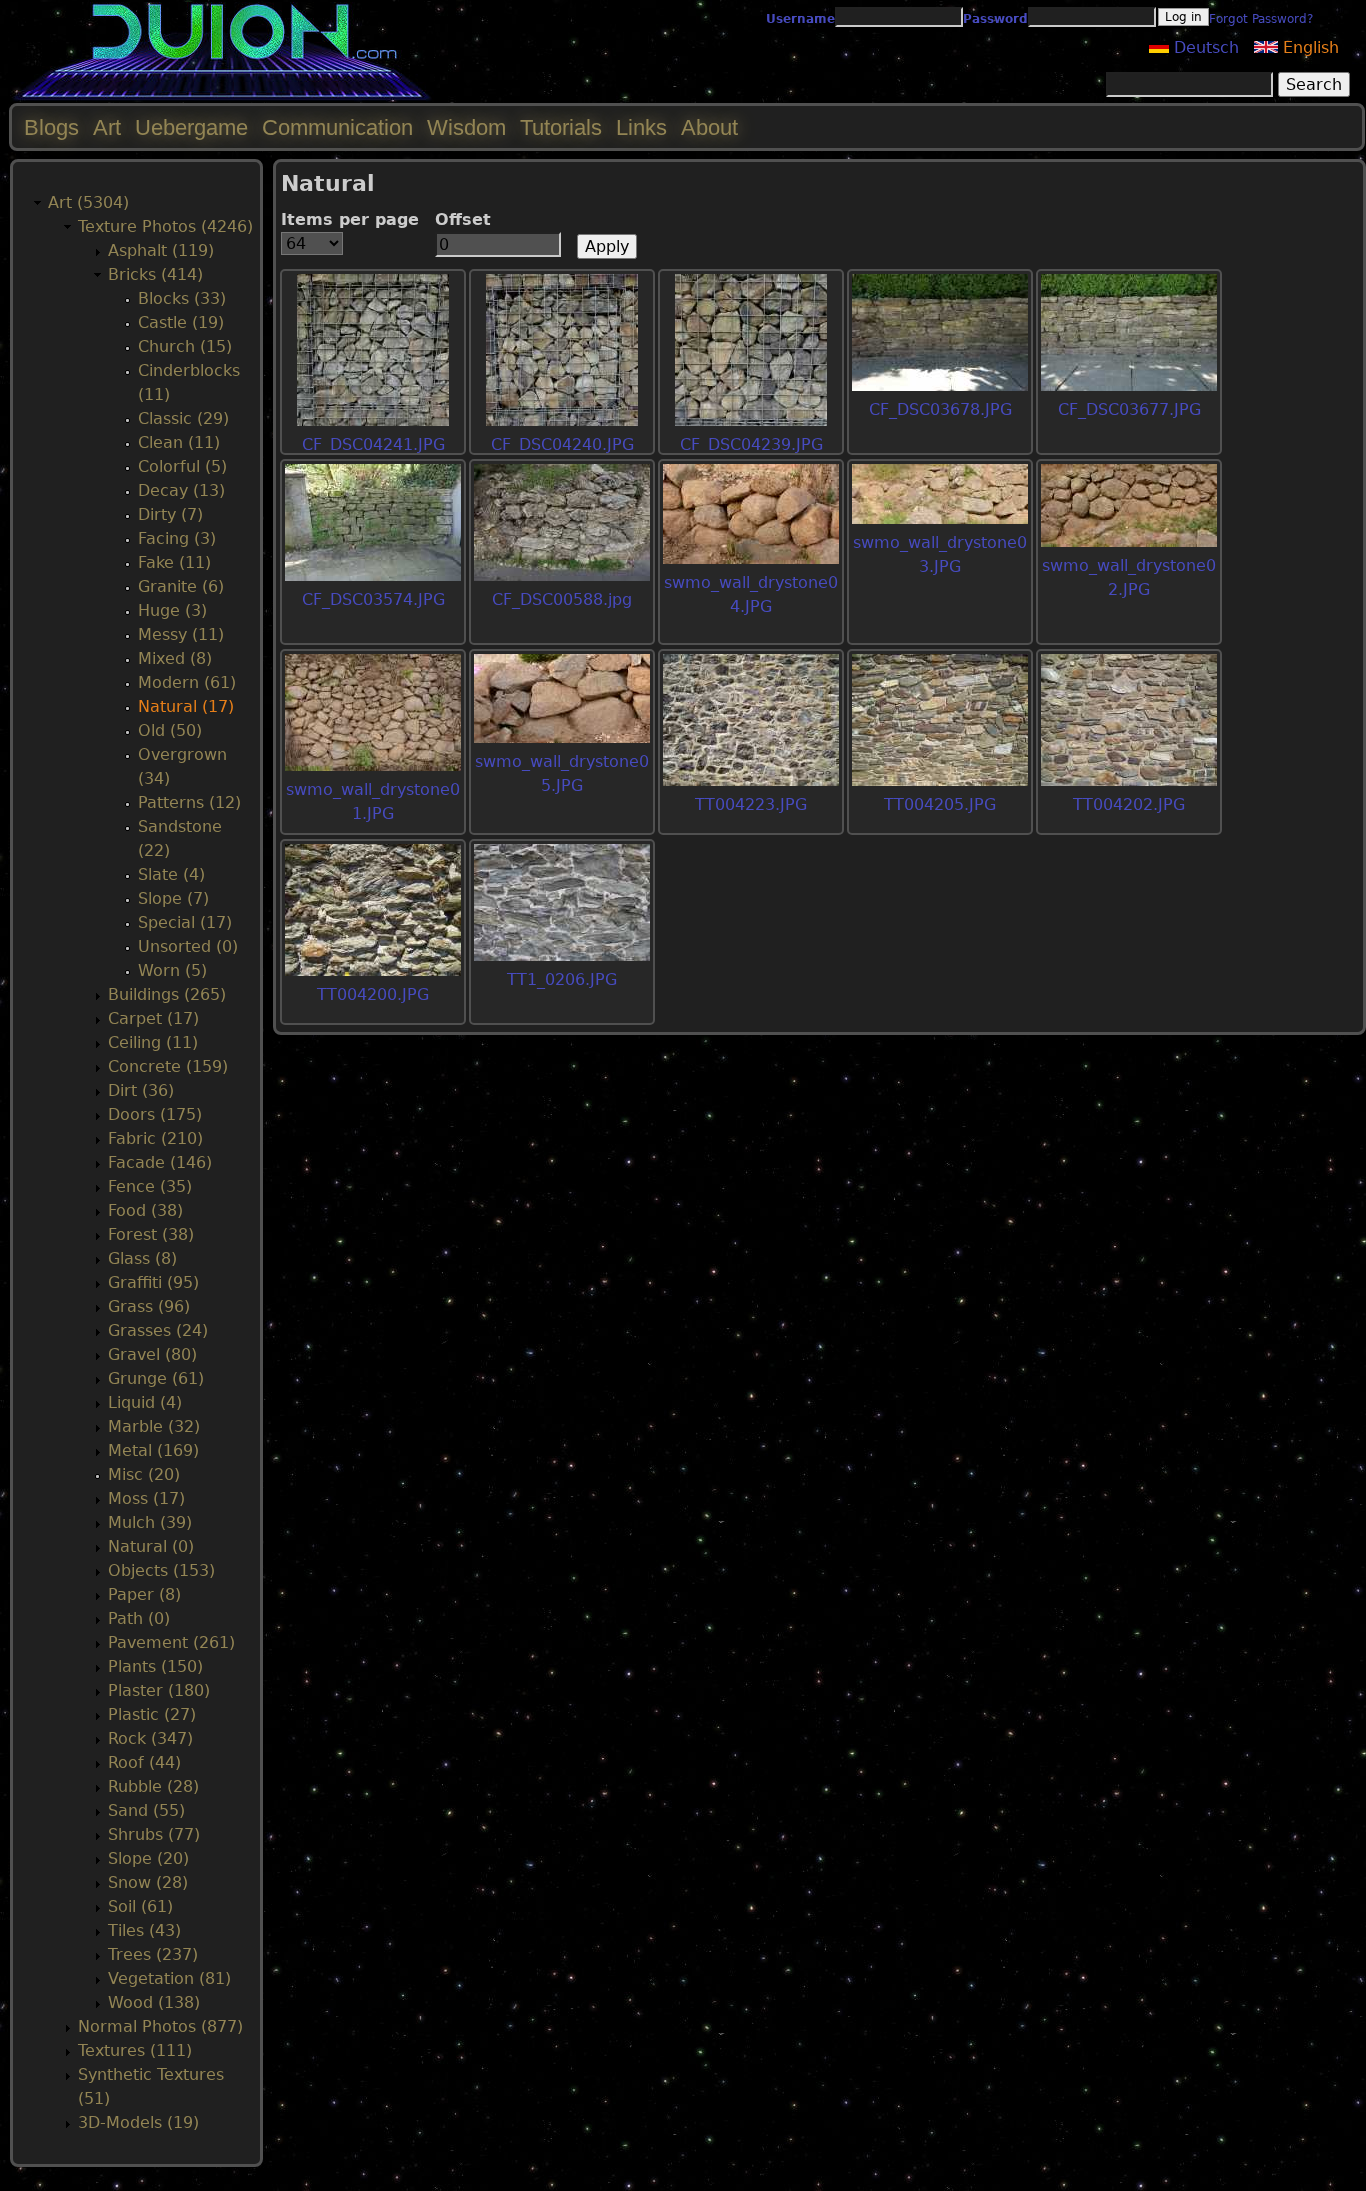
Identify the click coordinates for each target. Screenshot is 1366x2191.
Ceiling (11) (153, 1042)
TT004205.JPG (940, 804)
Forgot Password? (1261, 19)
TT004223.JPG (751, 804)
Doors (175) (155, 1114)
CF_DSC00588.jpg (562, 599)
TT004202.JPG (1129, 804)
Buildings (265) (167, 994)
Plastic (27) (152, 1714)
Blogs (51, 127)
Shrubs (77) (154, 1834)
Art (107, 127)
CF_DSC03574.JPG (373, 599)
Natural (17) (186, 706)
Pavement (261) (171, 1642)
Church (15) (185, 346)
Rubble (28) (153, 1786)
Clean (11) (179, 442)
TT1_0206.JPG (562, 979)
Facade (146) (160, 1162)
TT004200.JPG (373, 994)
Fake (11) (174, 562)
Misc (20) (144, 1474)
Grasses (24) (158, 1330)
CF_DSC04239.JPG (751, 444)
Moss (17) (146, 1498)
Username (800, 19)
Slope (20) (148, 1858)
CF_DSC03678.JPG (940, 409)
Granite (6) (181, 586)
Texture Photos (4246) (165, 226)
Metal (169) (153, 1450)
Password (995, 19)
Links (641, 127)
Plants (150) (155, 1666)
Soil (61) (140, 1906)
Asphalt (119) (161, 250)
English (1308, 47)
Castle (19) (181, 322)
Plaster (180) (159, 1690)
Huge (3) (172, 610)
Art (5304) (88, 202)
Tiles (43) (144, 1930)
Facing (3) (177, 538)
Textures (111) (135, 2050)
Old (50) (170, 730)
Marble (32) (154, 1426)
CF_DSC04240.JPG (562, 444)
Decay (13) (181, 490)
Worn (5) (172, 970)
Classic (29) (183, 418)
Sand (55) (146, 1810)
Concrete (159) (168, 1066)
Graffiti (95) (153, 1282)
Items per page (350, 219)
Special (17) (185, 922)
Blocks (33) (182, 298)
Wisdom (466, 127)
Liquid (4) (145, 1402)
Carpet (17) (153, 1018)
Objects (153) (161, 1570)
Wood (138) (154, 2002)
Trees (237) (153, 1954)
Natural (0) (151, 1546)
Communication (337, 127)
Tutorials (561, 127)
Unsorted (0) (188, 946)
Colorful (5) (182, 466)
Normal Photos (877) (160, 2026)
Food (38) (145, 1210)
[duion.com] (222, 96)
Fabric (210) (155, 1138)
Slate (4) (171, 874)
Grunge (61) (156, 1378)
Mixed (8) (175, 658)
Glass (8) (142, 1258)
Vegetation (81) (169, 1978)
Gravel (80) (152, 1354)
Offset (463, 219)
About (709, 127)
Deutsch (1204, 47)
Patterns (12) (189, 802)
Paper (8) (144, 1594)
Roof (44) (144, 1762)
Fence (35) (150, 1186)
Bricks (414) (155, 274)
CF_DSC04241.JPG (373, 444)
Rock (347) (150, 1738)
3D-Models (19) (138, 2122)
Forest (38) (151, 1234)
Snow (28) (148, 1882)
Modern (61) (187, 682)
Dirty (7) (170, 514)
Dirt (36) (141, 1090)
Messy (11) (181, 634)
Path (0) (139, 1618)
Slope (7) (173, 898)
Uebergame (191, 127)
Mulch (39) (150, 1522)
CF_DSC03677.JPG (1129, 409)
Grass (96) (149, 1306)
